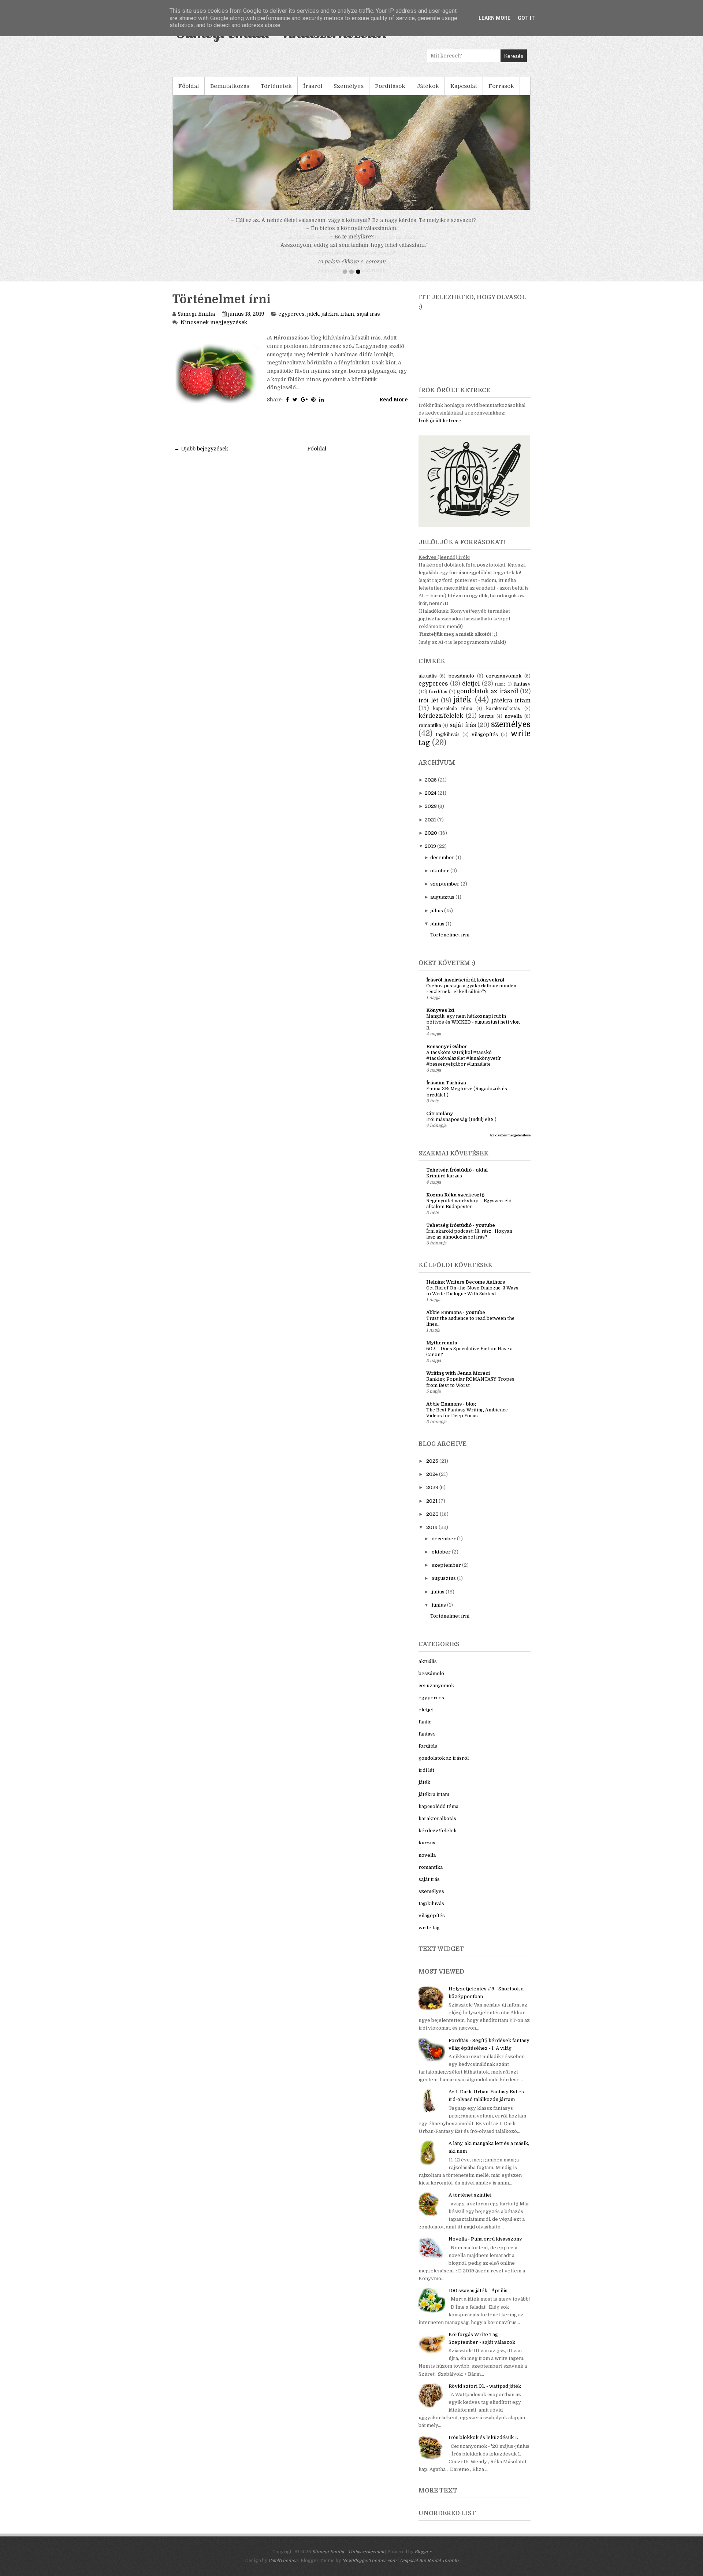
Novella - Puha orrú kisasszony (485, 2247)
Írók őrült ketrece (440, 429)
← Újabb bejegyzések (201, 457)
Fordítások (390, 86)
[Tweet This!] (295, 408)
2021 (430, 828)
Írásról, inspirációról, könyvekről (465, 988)
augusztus (442, 905)
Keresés (514, 56)
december (442, 866)
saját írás (368, 322)
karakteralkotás (503, 717)
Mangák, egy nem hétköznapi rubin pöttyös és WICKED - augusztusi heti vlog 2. (473, 1031)
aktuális (428, 684)
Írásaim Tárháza (446, 1091)
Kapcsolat (464, 86)
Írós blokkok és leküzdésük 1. (483, 2446)
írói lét (428, 709)
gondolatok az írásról (487, 700)
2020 (431, 841)
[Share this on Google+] (304, 408)
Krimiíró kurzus (444, 1184)
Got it (526, 18)
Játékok (428, 86)
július (437, 919)
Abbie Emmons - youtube (456, 1321)
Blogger (423, 2560)
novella (513, 725)
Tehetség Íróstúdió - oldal (457, 1178)
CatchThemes (283, 2569)
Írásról (313, 86)
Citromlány (440, 1122)
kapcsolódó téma (453, 717)
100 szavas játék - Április (478, 2299)
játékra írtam (338, 322)
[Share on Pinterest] (313, 408)
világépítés (485, 743)
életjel (471, 692)
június (437, 932)
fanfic (500, 693)
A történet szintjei (470, 2203)
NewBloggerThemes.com (369, 2569)
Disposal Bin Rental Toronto (429, 2569)
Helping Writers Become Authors (466, 1290)
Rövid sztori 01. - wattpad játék (485, 2395)
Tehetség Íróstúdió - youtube (461, 1234)
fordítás (438, 700)
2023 (431, 815)
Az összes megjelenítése (510, 1144)
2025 (431, 788)
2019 (430, 855)
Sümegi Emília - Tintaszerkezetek (348, 2560)
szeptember (445, 892)
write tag (429, 1936)
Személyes (349, 86)
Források (501, 86)
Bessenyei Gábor (447, 1055)
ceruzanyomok (504, 684)
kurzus (487, 725)
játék (313, 322)
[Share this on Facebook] (287, 408)
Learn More (494, 18)
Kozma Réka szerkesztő (455, 1203)
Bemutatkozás (230, 86)
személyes (511, 733)
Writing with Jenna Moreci (458, 1382)
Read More (393, 408)
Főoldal (189, 86)
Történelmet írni (222, 308)
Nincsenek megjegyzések (214, 331)
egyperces (291, 322)
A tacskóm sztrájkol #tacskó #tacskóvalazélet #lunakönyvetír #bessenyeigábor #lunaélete (464, 1067)
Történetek (276, 86)
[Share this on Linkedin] (321, 408)
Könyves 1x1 (440, 1019)
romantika (430, 734)
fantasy (522, 692)
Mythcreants (442, 1351)
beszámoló (461, 684)
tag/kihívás (448, 743)
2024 (431, 801)
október (440, 879)
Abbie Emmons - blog (451, 1412)
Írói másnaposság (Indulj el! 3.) (461, 1128)
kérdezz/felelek (441, 724)
